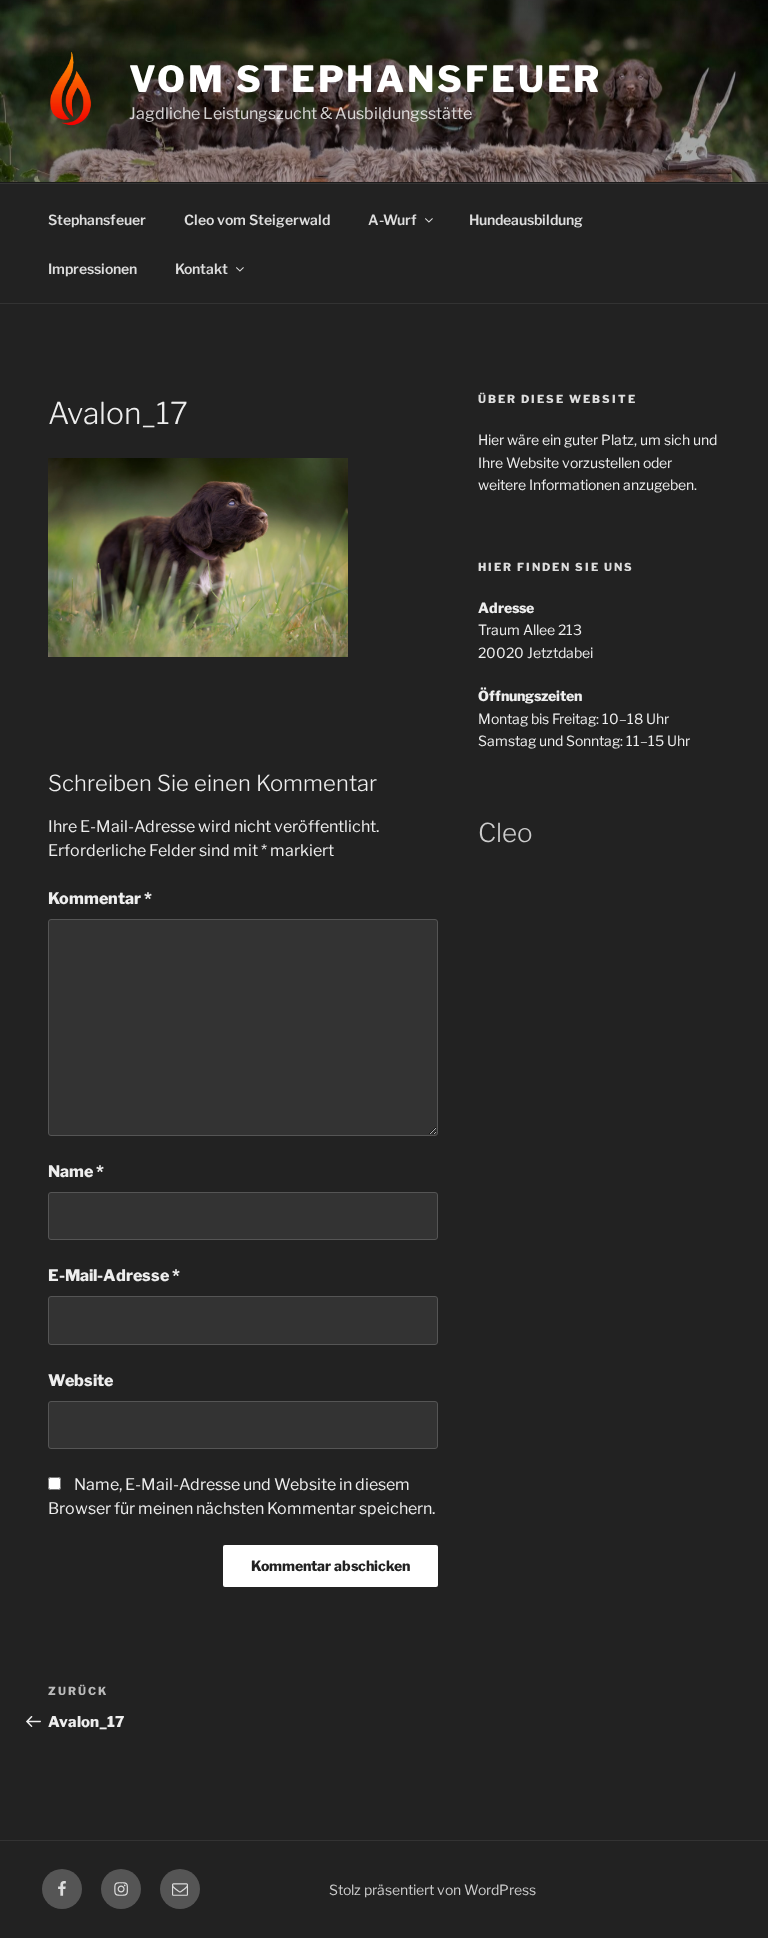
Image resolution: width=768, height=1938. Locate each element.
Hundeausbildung (526, 219)
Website (80, 1380)
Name (76, 1171)
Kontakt (201, 268)
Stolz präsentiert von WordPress (432, 1889)
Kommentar (100, 898)
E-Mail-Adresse (114, 1275)
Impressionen (92, 268)
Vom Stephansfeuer (365, 79)
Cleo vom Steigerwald (257, 219)
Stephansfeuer (97, 219)
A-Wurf (392, 219)
